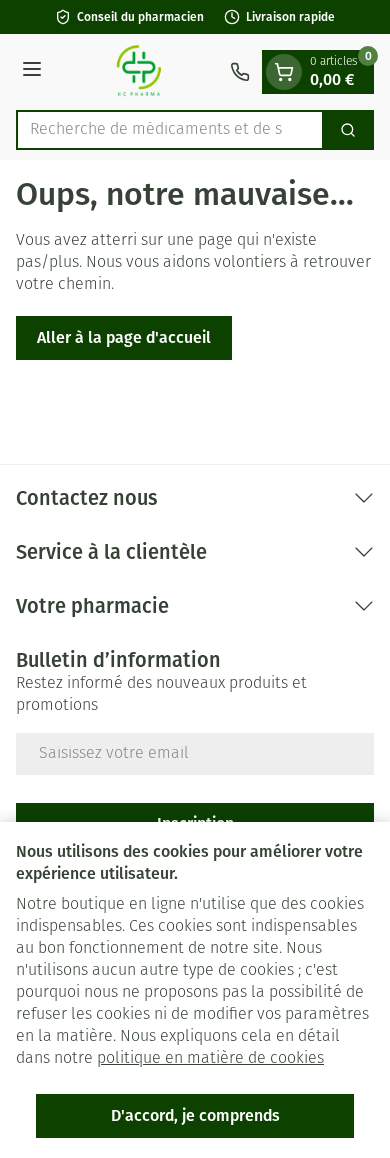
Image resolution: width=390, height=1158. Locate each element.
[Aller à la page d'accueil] (139, 72)
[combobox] (170, 130)
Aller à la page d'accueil (124, 337)
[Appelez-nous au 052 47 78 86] (240, 72)
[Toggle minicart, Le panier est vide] (284, 72)
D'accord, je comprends (195, 1115)
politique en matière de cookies (210, 1059)
